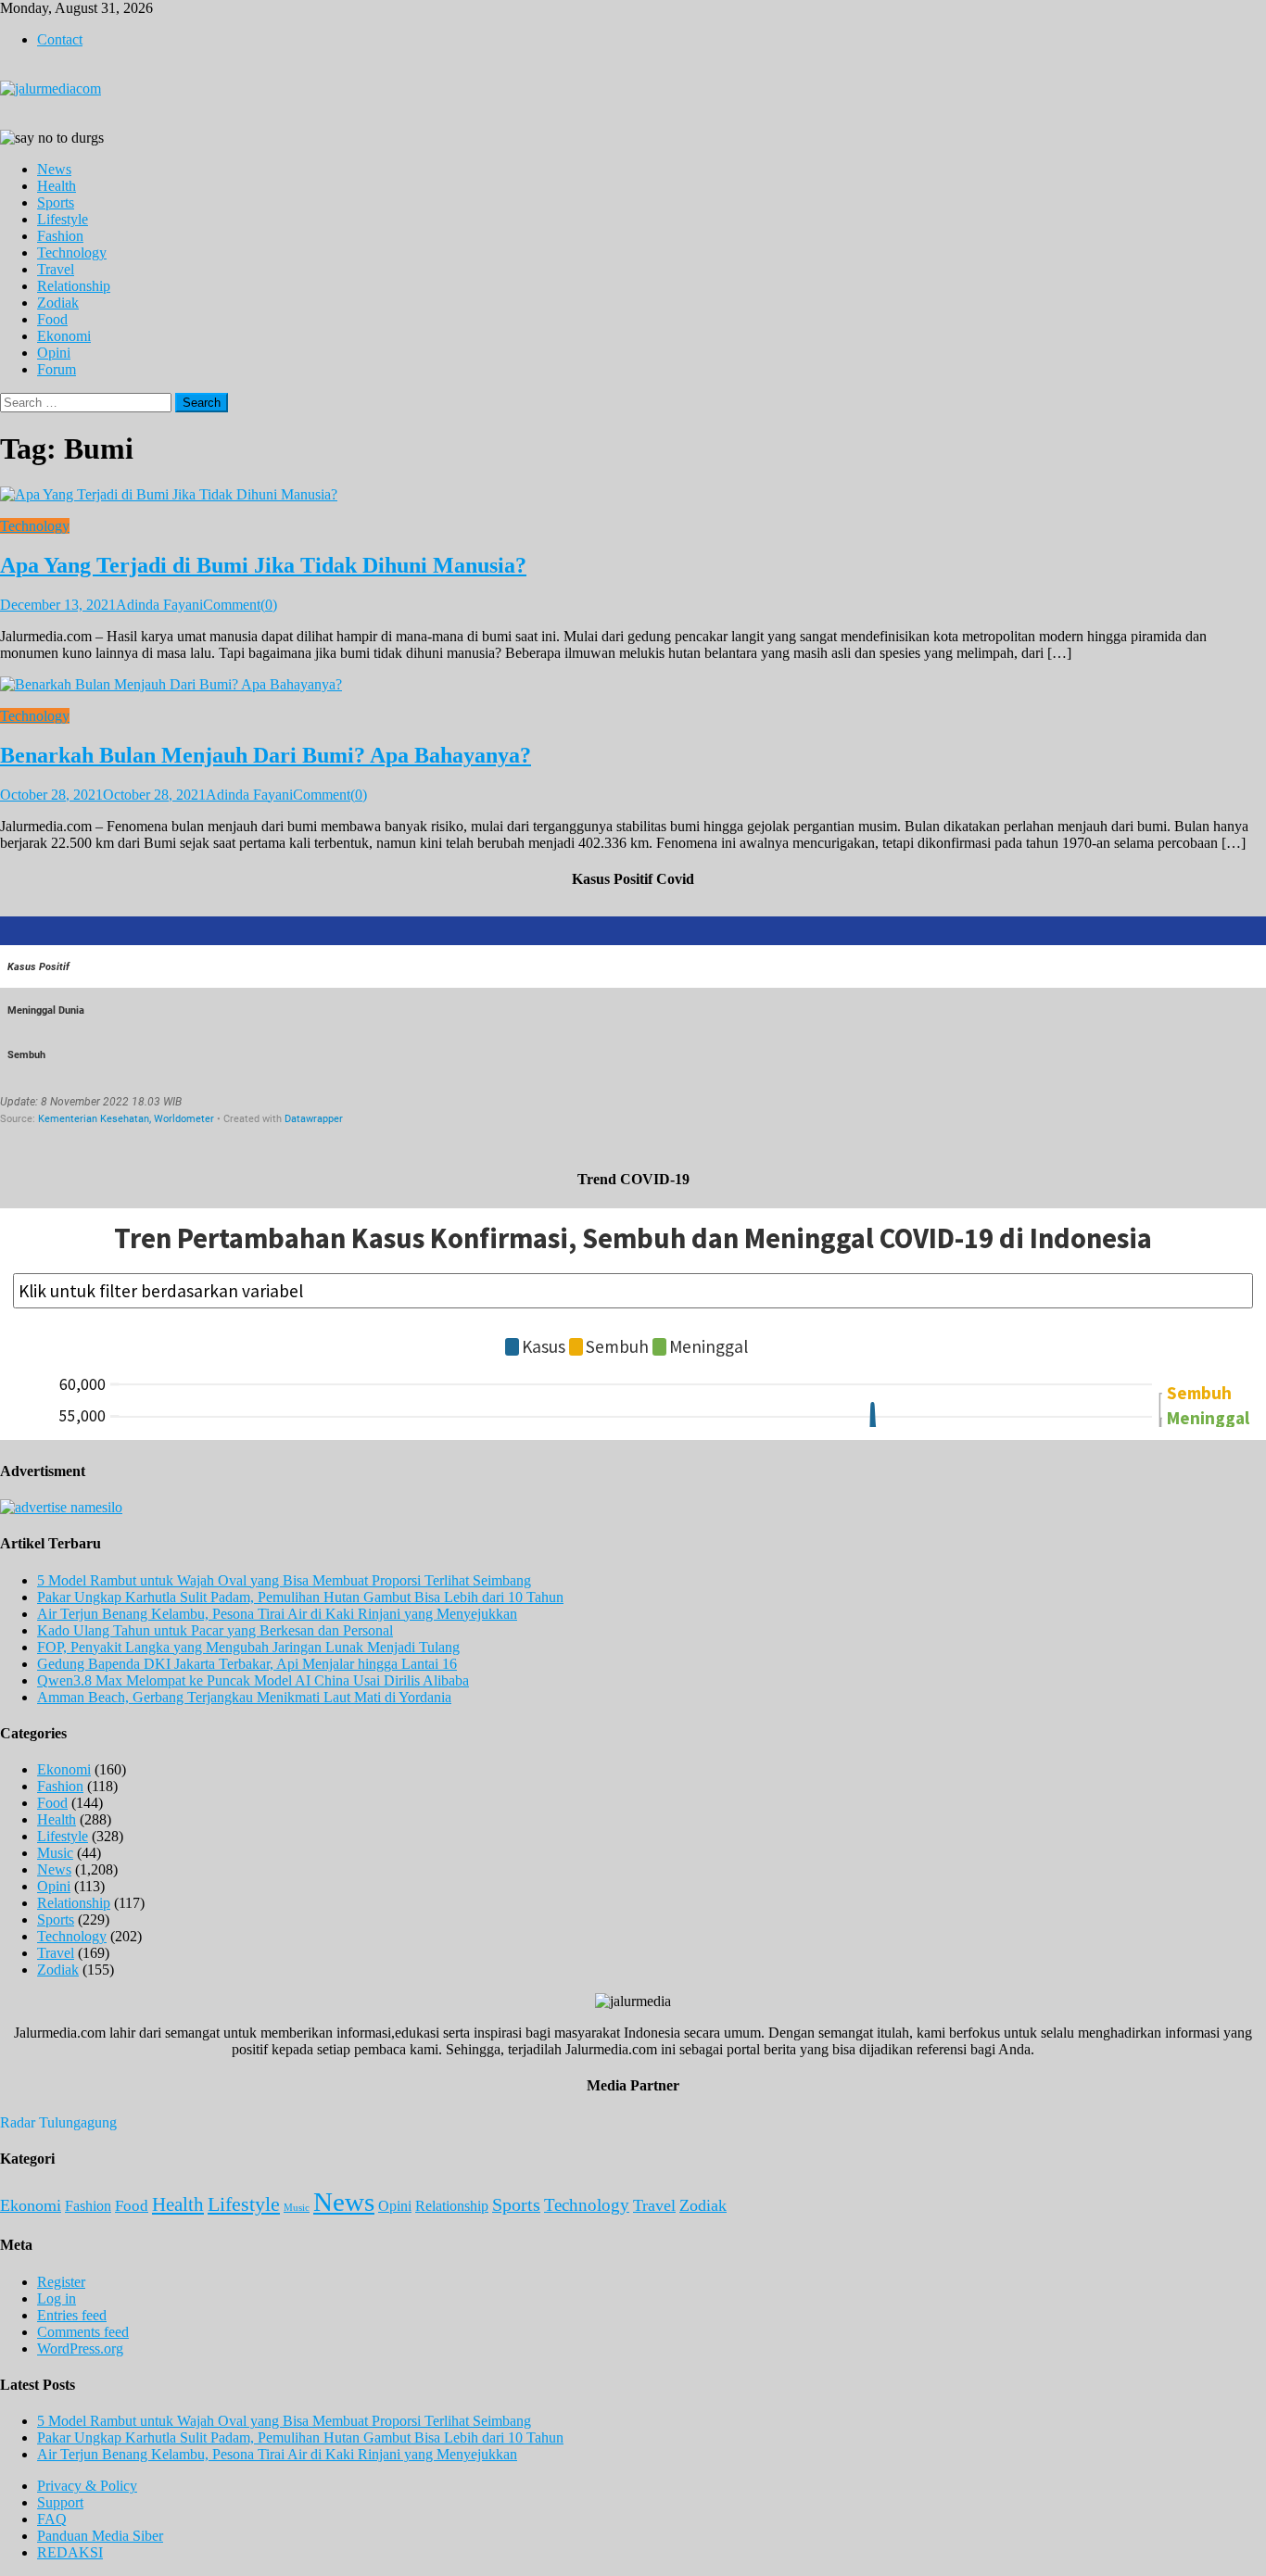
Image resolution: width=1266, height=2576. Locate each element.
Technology (72, 253)
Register (61, 2282)
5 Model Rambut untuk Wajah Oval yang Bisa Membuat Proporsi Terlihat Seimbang (284, 1580)
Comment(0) (240, 605)
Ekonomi (64, 336)
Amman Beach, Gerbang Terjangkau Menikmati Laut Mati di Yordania (244, 1697)
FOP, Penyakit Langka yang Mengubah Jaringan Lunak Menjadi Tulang (248, 1647)
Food (52, 319)
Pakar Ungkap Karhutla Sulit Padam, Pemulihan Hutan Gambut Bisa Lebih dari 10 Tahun (300, 1597)
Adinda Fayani (159, 605)
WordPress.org (80, 2349)
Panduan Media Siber (100, 2536)
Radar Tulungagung (58, 2122)
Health (57, 186)
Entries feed (72, 2315)
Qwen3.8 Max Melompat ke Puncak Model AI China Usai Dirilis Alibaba (253, 1680)
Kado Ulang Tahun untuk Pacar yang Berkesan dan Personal (215, 1630)
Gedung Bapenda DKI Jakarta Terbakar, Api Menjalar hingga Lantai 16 (247, 1664)
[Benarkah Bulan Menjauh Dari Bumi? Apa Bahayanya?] (633, 685)
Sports (56, 202)
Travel (56, 269)
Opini (54, 353)
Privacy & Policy (87, 2486)
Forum (57, 369)
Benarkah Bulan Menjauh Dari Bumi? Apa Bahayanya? (266, 755)
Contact (60, 39)
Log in (57, 2298)
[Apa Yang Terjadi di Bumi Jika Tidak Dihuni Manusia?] (633, 495)
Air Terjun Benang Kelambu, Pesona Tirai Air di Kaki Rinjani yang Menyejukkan (277, 1614)
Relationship (74, 286)
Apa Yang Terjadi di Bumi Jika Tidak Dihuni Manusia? (263, 565)
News (54, 169)
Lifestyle (63, 219)
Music (55, 1853)
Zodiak (58, 303)
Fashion (60, 236)
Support (60, 2502)
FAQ (52, 2519)
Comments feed (83, 2332)
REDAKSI (70, 2552)
